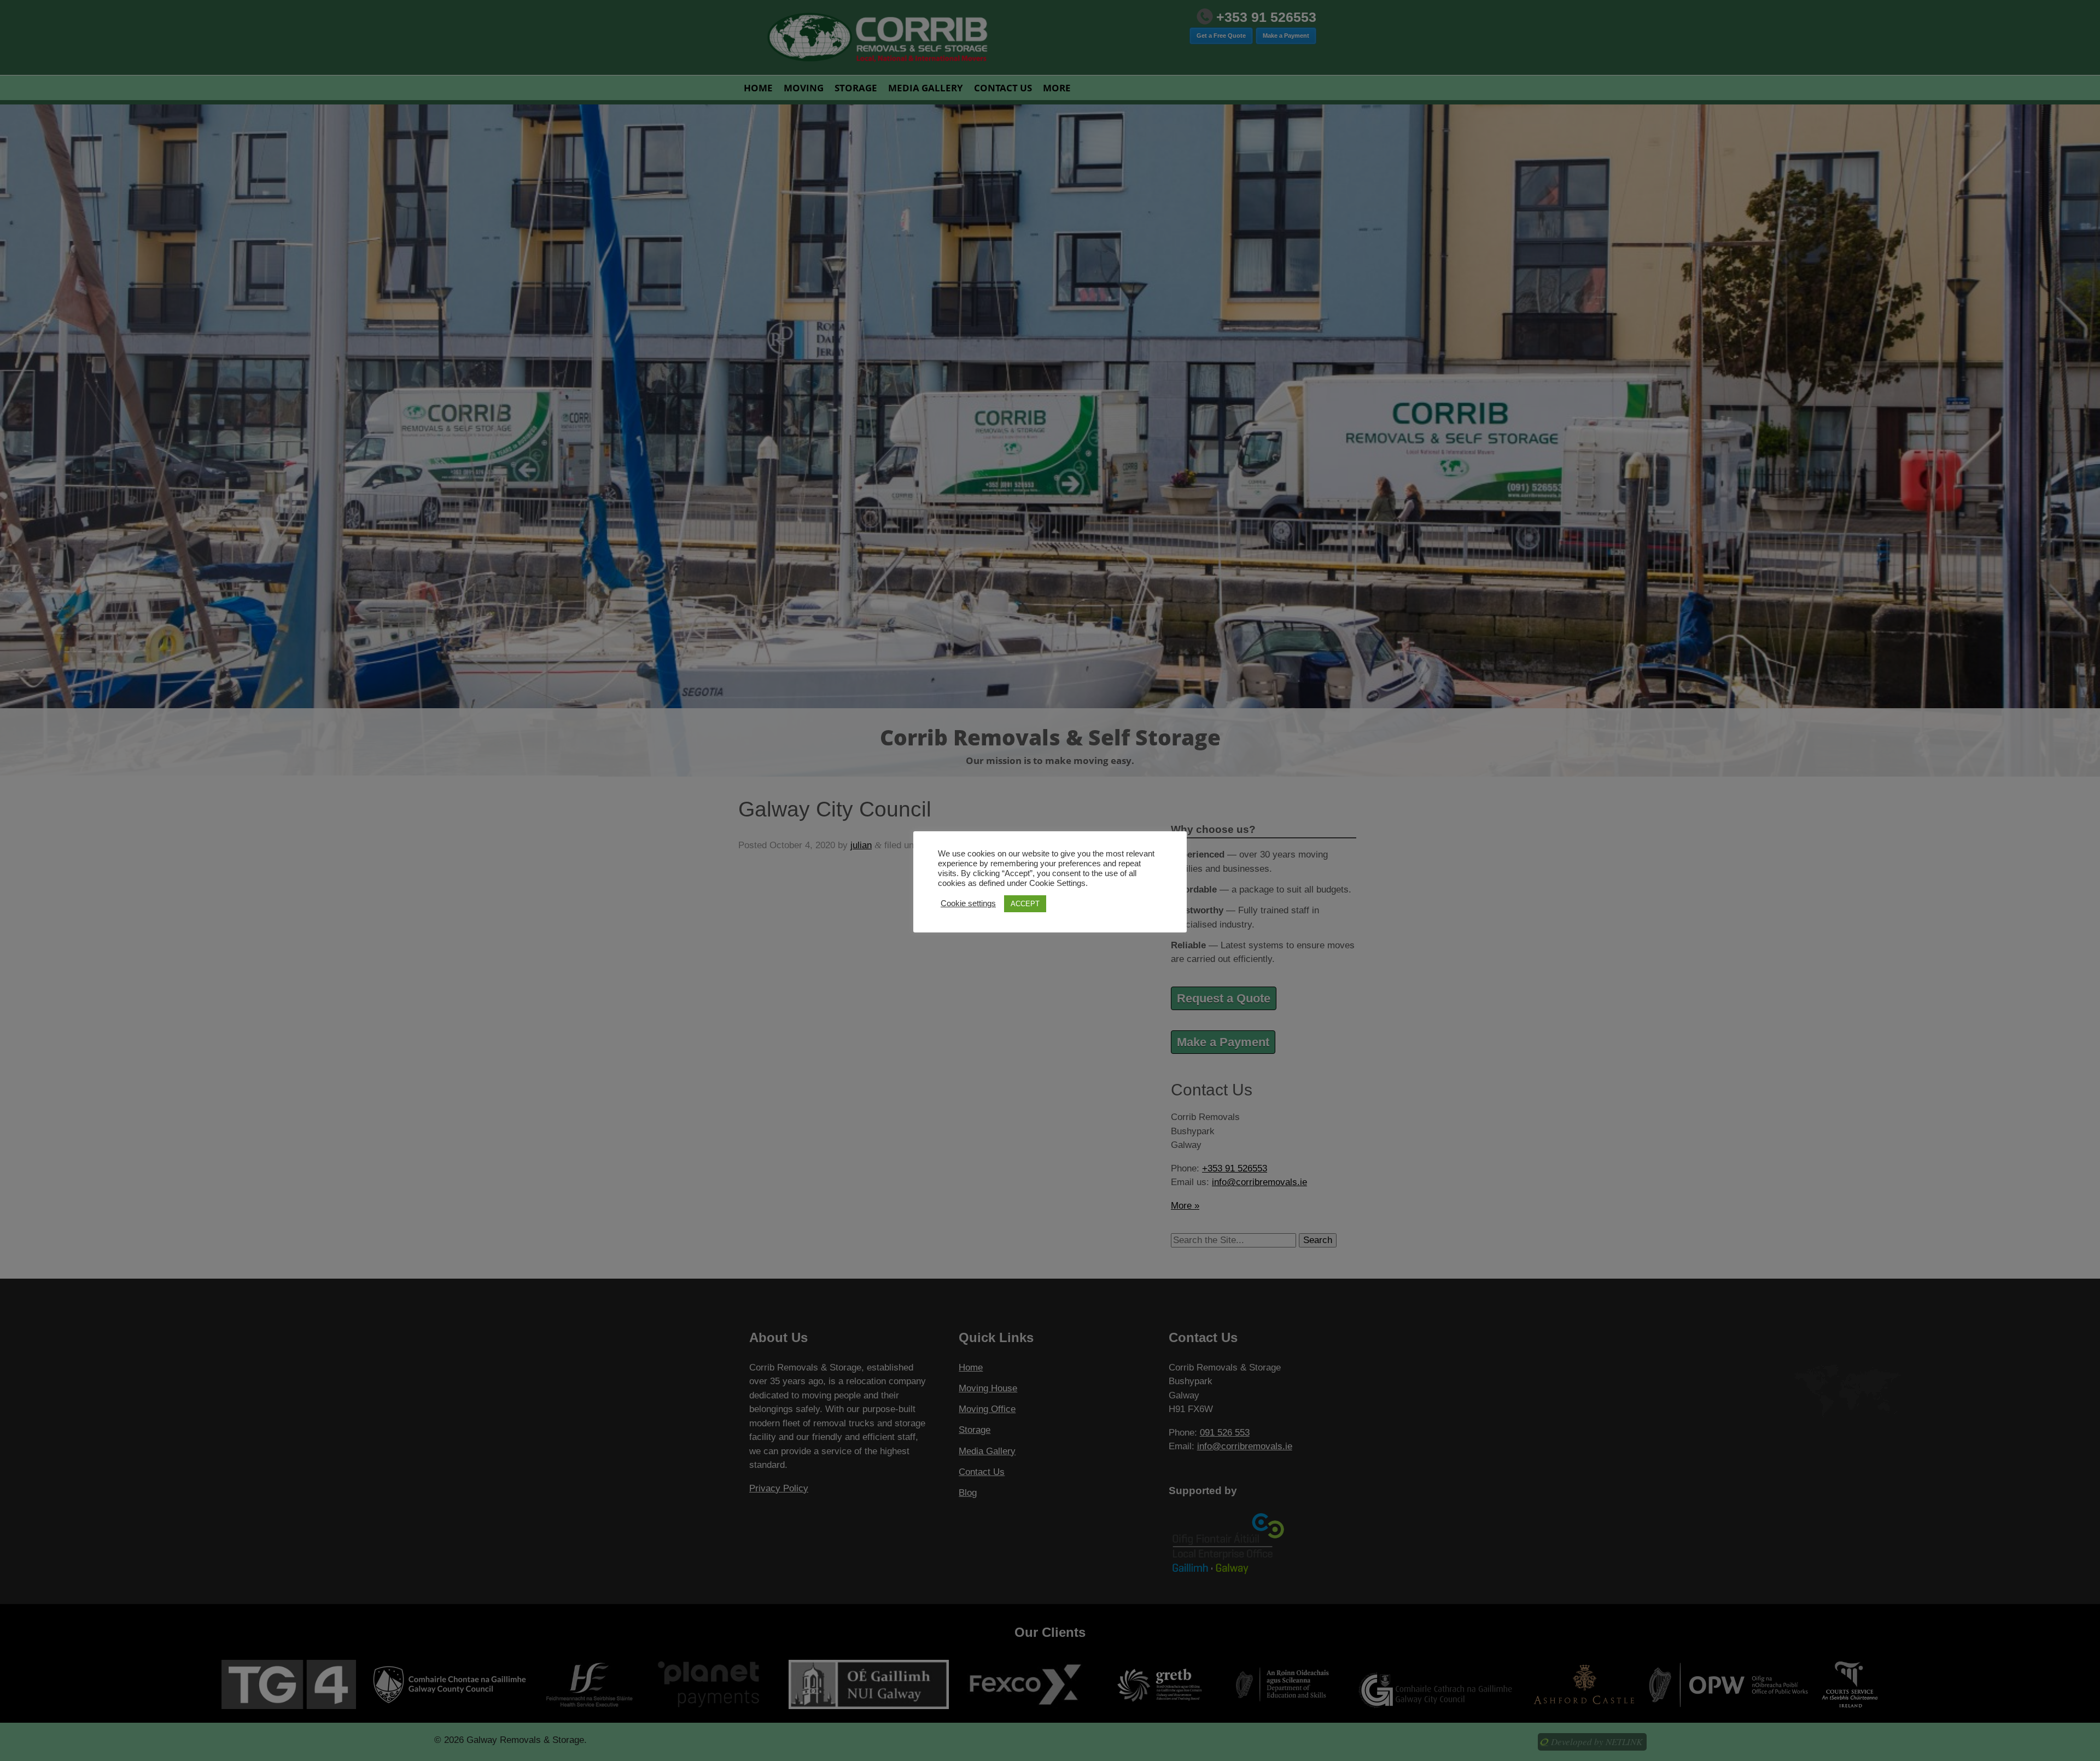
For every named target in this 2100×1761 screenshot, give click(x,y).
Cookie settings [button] (968, 903)
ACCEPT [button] (1025, 904)
